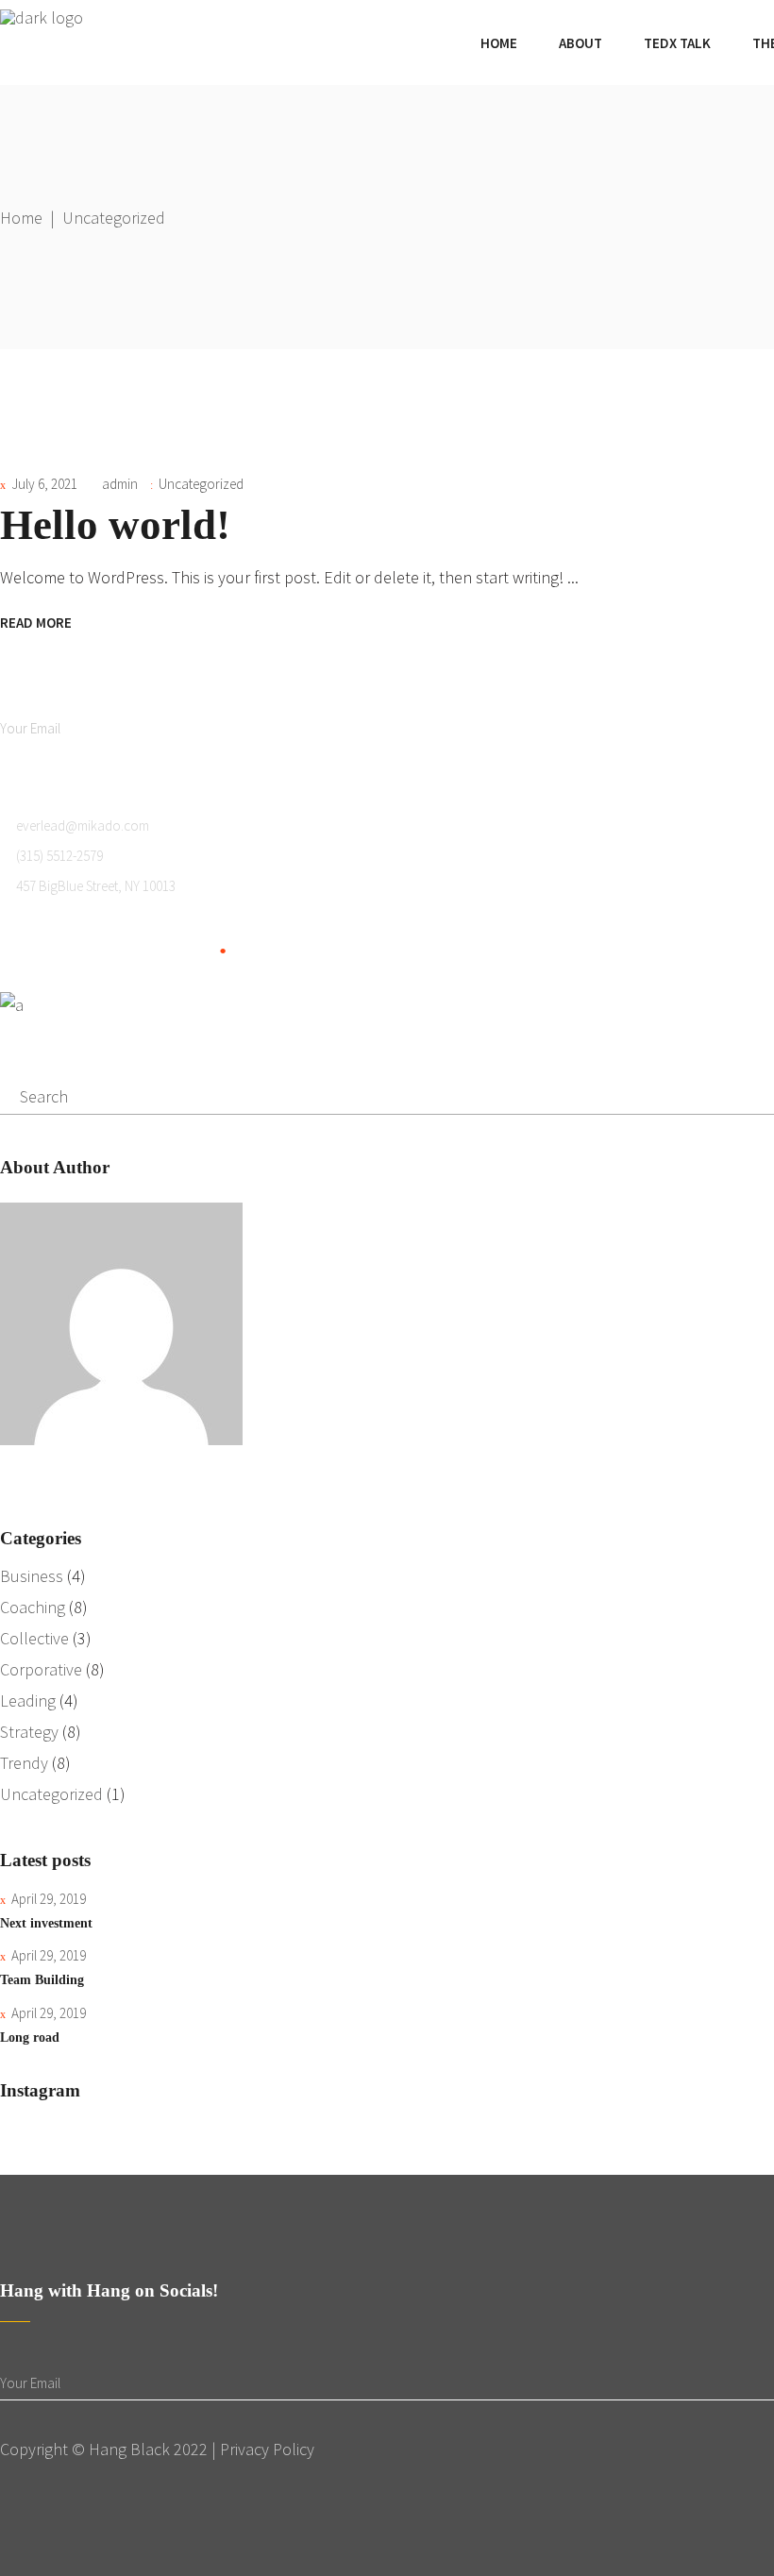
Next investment (46, 1923)
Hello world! (115, 525)
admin (120, 484)
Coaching (33, 1607)
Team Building (42, 1980)
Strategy (29, 1732)
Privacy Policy (267, 2449)
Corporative (41, 1669)
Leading (28, 1700)
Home (21, 218)
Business (32, 1576)
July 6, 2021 (44, 484)
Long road (30, 2037)
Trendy (24, 1763)
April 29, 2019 (49, 1899)
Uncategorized (201, 484)
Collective (34, 1638)
